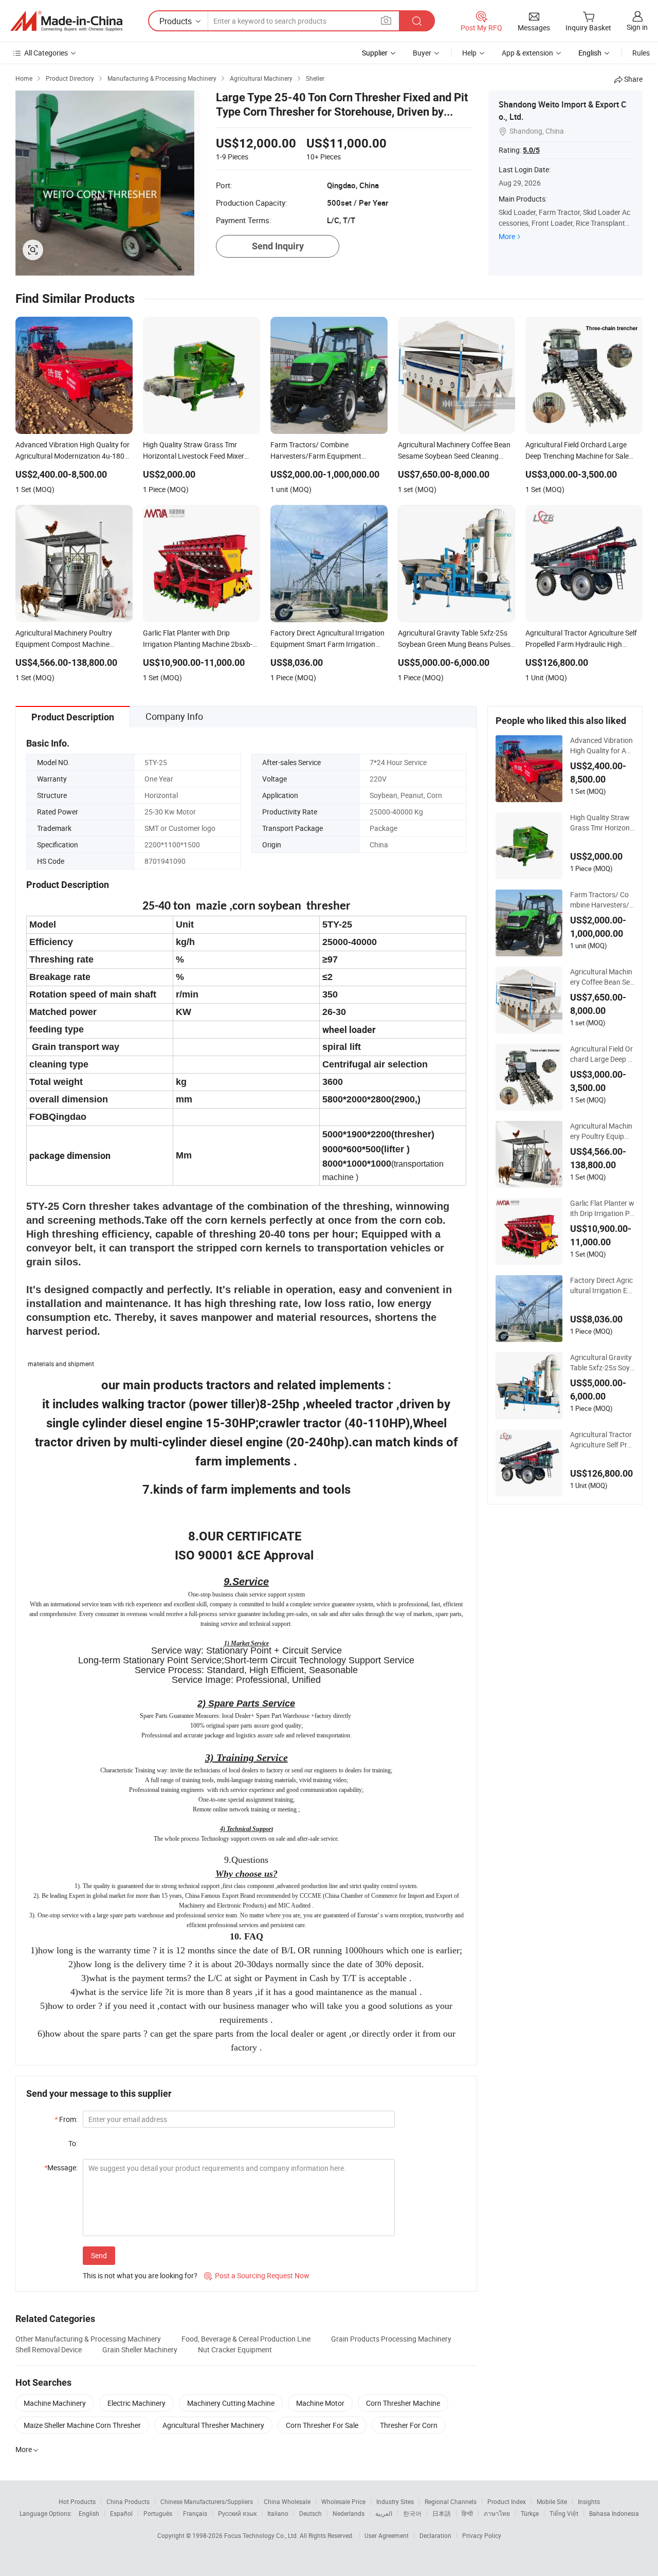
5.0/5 (531, 150)
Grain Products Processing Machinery (391, 2339)
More (507, 236)
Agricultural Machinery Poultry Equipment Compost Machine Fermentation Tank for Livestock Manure (602, 1131)
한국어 (412, 2513)
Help (469, 53)
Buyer (422, 53)
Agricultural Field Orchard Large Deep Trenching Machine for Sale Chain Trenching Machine (602, 1054)
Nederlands (349, 2513)
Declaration (435, 2535)
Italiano (278, 2513)
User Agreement (387, 2535)
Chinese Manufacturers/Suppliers (207, 2501)
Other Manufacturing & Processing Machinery (88, 2339)
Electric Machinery (136, 2403)
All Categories (46, 53)
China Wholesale (287, 2501)
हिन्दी (467, 2513)
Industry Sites (395, 2501)
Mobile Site (552, 2501)
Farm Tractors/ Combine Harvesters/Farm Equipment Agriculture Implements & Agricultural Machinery (602, 900)
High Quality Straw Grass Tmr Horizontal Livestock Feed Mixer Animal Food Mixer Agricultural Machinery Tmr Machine (602, 823)
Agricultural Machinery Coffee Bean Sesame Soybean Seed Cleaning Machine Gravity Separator (602, 977)
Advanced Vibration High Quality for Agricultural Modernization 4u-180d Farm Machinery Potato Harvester (602, 746)
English (89, 2513)
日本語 (442, 2513)
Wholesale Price (343, 2501)
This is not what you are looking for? (140, 2275)
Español (121, 2513)
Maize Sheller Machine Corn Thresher (82, 2425)
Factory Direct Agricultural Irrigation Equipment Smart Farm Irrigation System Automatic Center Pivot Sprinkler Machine (602, 1285)
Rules (641, 53)
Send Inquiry (278, 246)
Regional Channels (451, 2501)
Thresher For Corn (409, 2425)
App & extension (527, 53)
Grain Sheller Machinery (140, 2350)
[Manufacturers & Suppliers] (66, 21)
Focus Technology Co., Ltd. (262, 2535)
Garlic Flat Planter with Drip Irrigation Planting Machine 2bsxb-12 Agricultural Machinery (602, 1208)
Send (99, 2255)
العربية (384, 2513)
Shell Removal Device (49, 2350)
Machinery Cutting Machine (231, 2403)
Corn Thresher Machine (403, 2403)
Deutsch (310, 2513)
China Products (128, 2501)
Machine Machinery (55, 2403)
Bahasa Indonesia (614, 2513)
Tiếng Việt (564, 2513)
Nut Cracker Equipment (235, 2350)
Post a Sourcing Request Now (257, 2275)
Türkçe (530, 2513)
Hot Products (77, 2501)
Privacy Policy (482, 2535)
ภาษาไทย (497, 2513)
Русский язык (237, 2513)
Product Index (507, 2501)
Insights (589, 2501)
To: (73, 2143)
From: (66, 2119)
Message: (61, 2167)
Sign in (637, 27)
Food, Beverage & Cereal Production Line (246, 2339)
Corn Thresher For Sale (322, 2425)
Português (158, 2513)
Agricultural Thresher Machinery (213, 2425)
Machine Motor (320, 2403)
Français (195, 2513)
